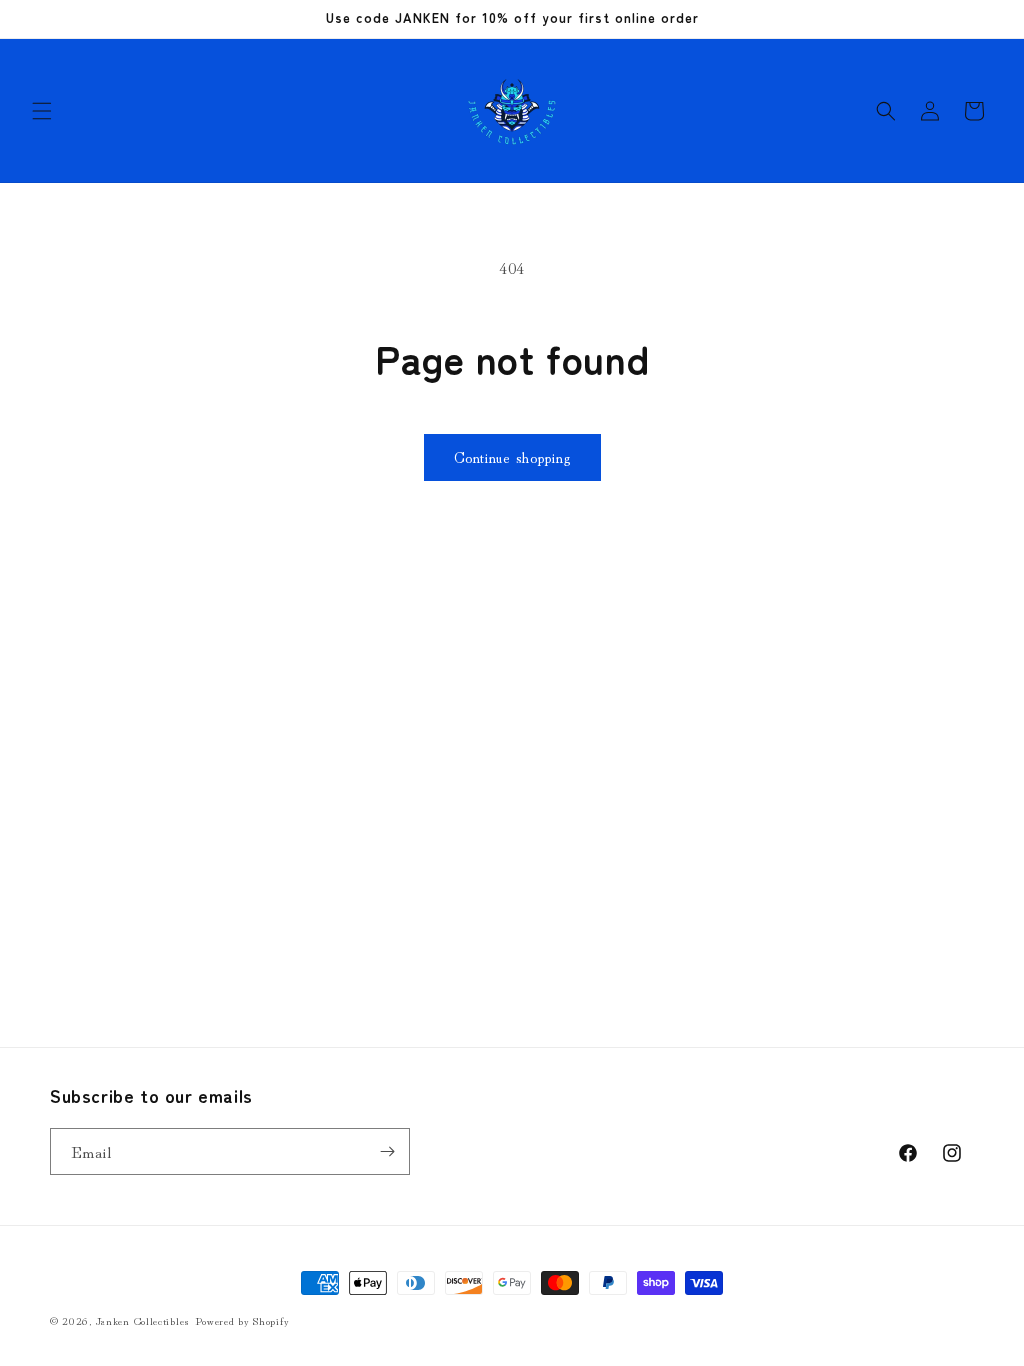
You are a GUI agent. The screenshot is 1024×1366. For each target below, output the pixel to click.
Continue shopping (512, 456)
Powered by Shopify (242, 1320)
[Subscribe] (387, 1151)
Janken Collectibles (143, 1320)
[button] (42, 111)
